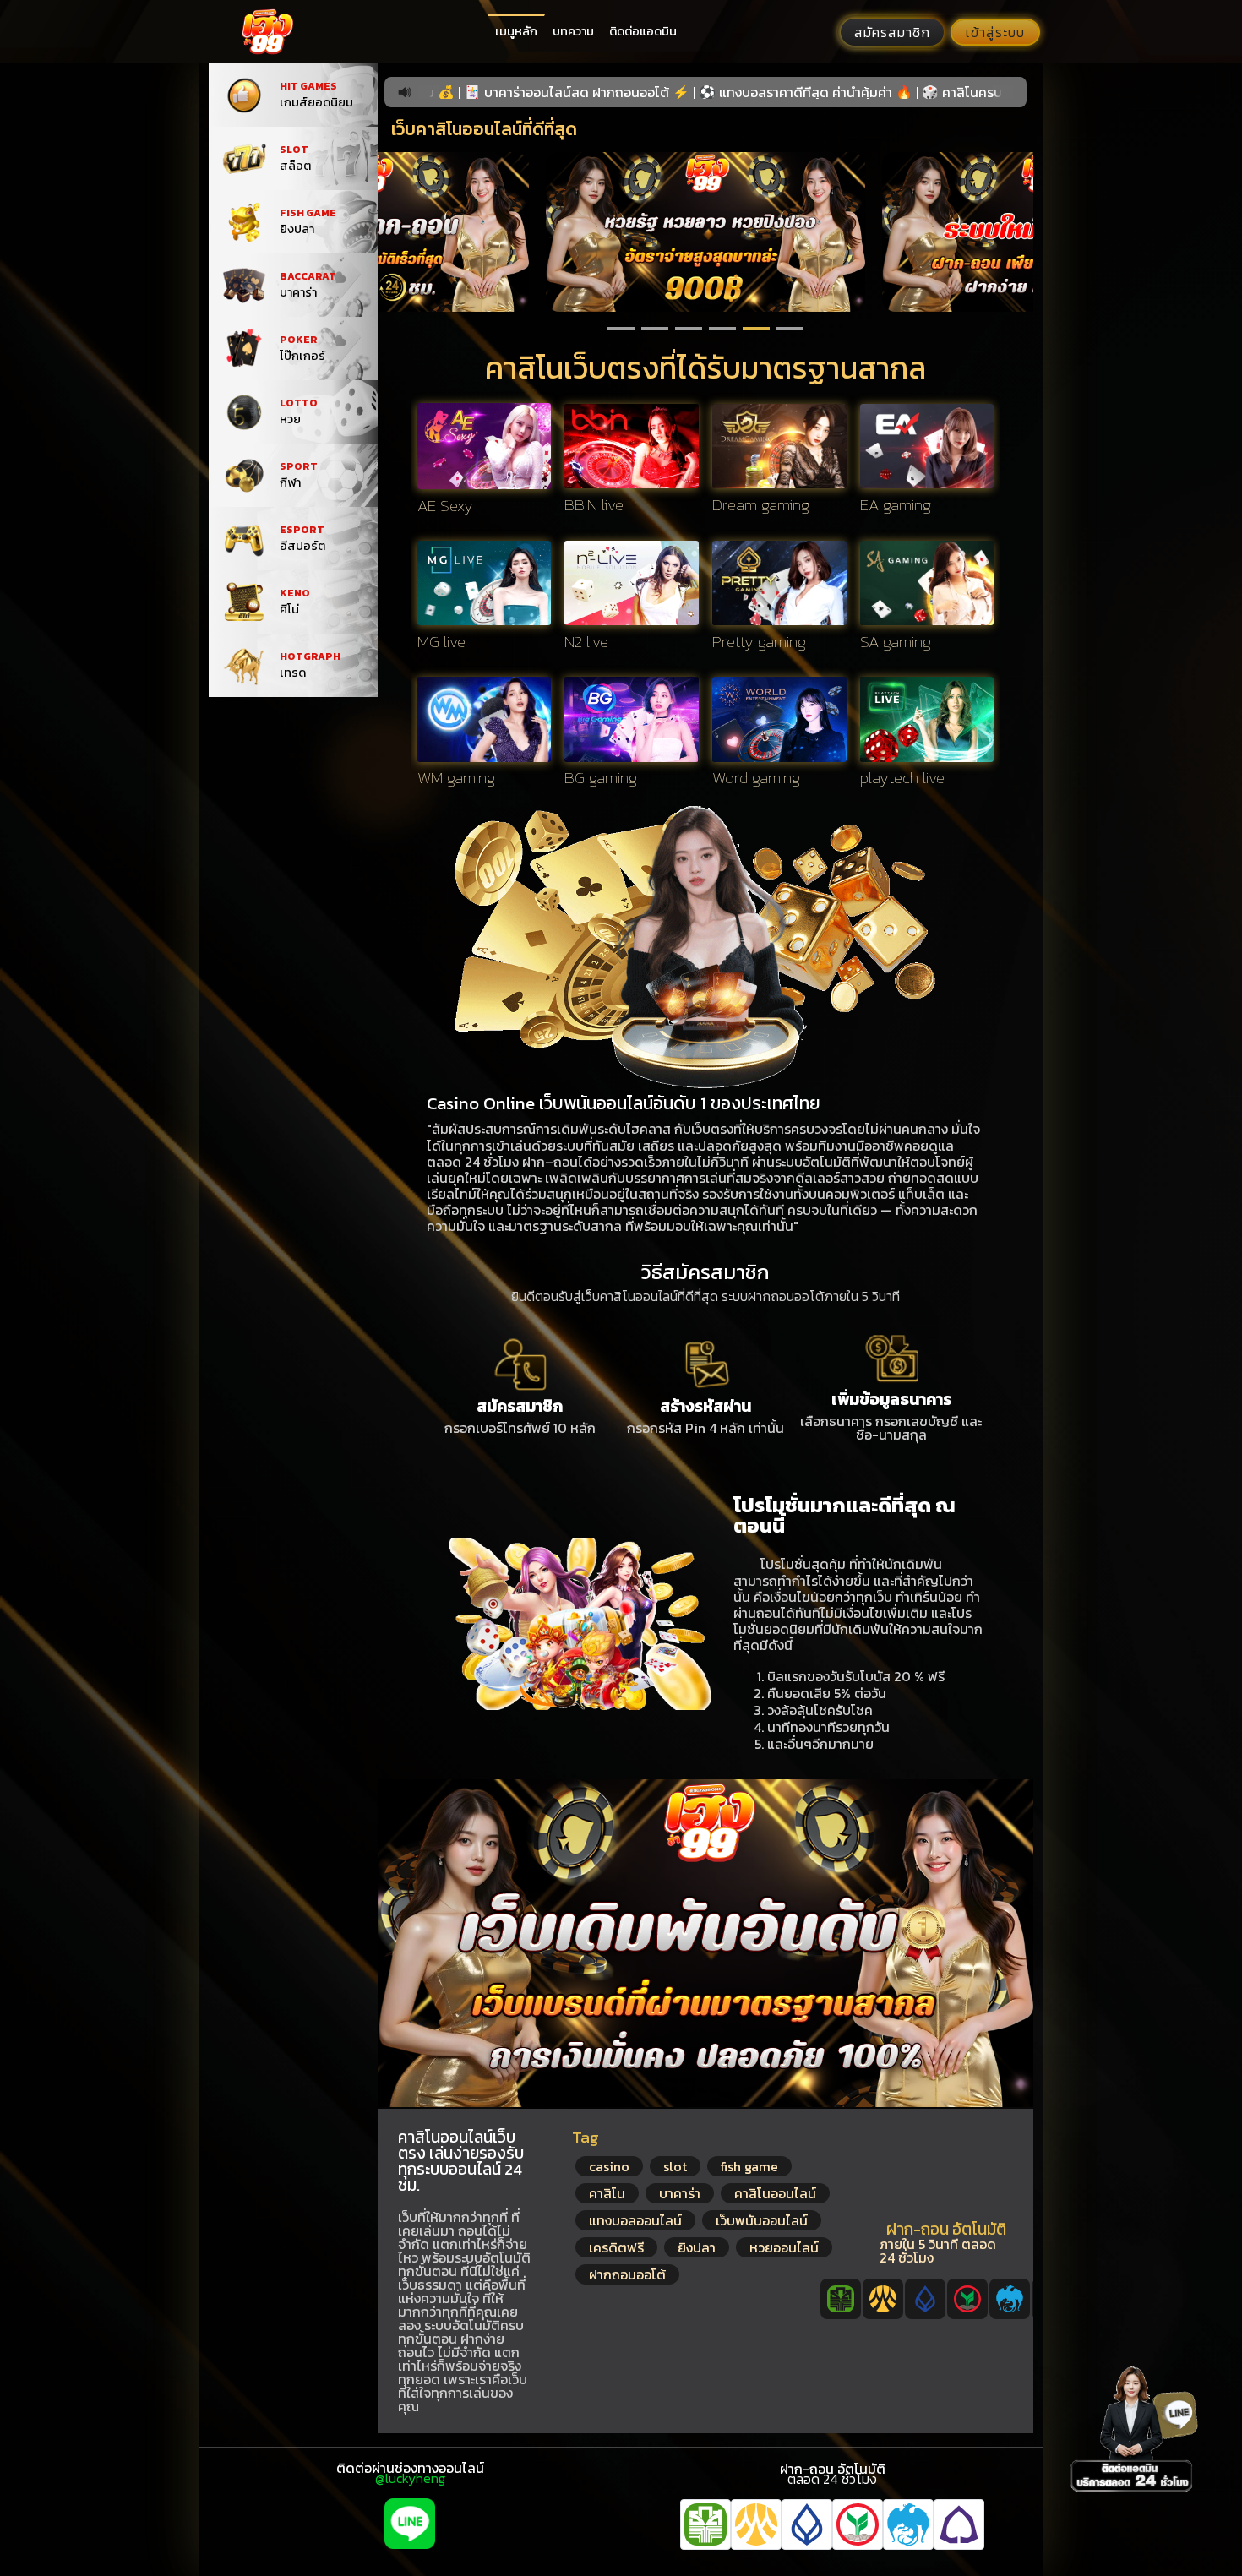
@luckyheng (410, 2478)
